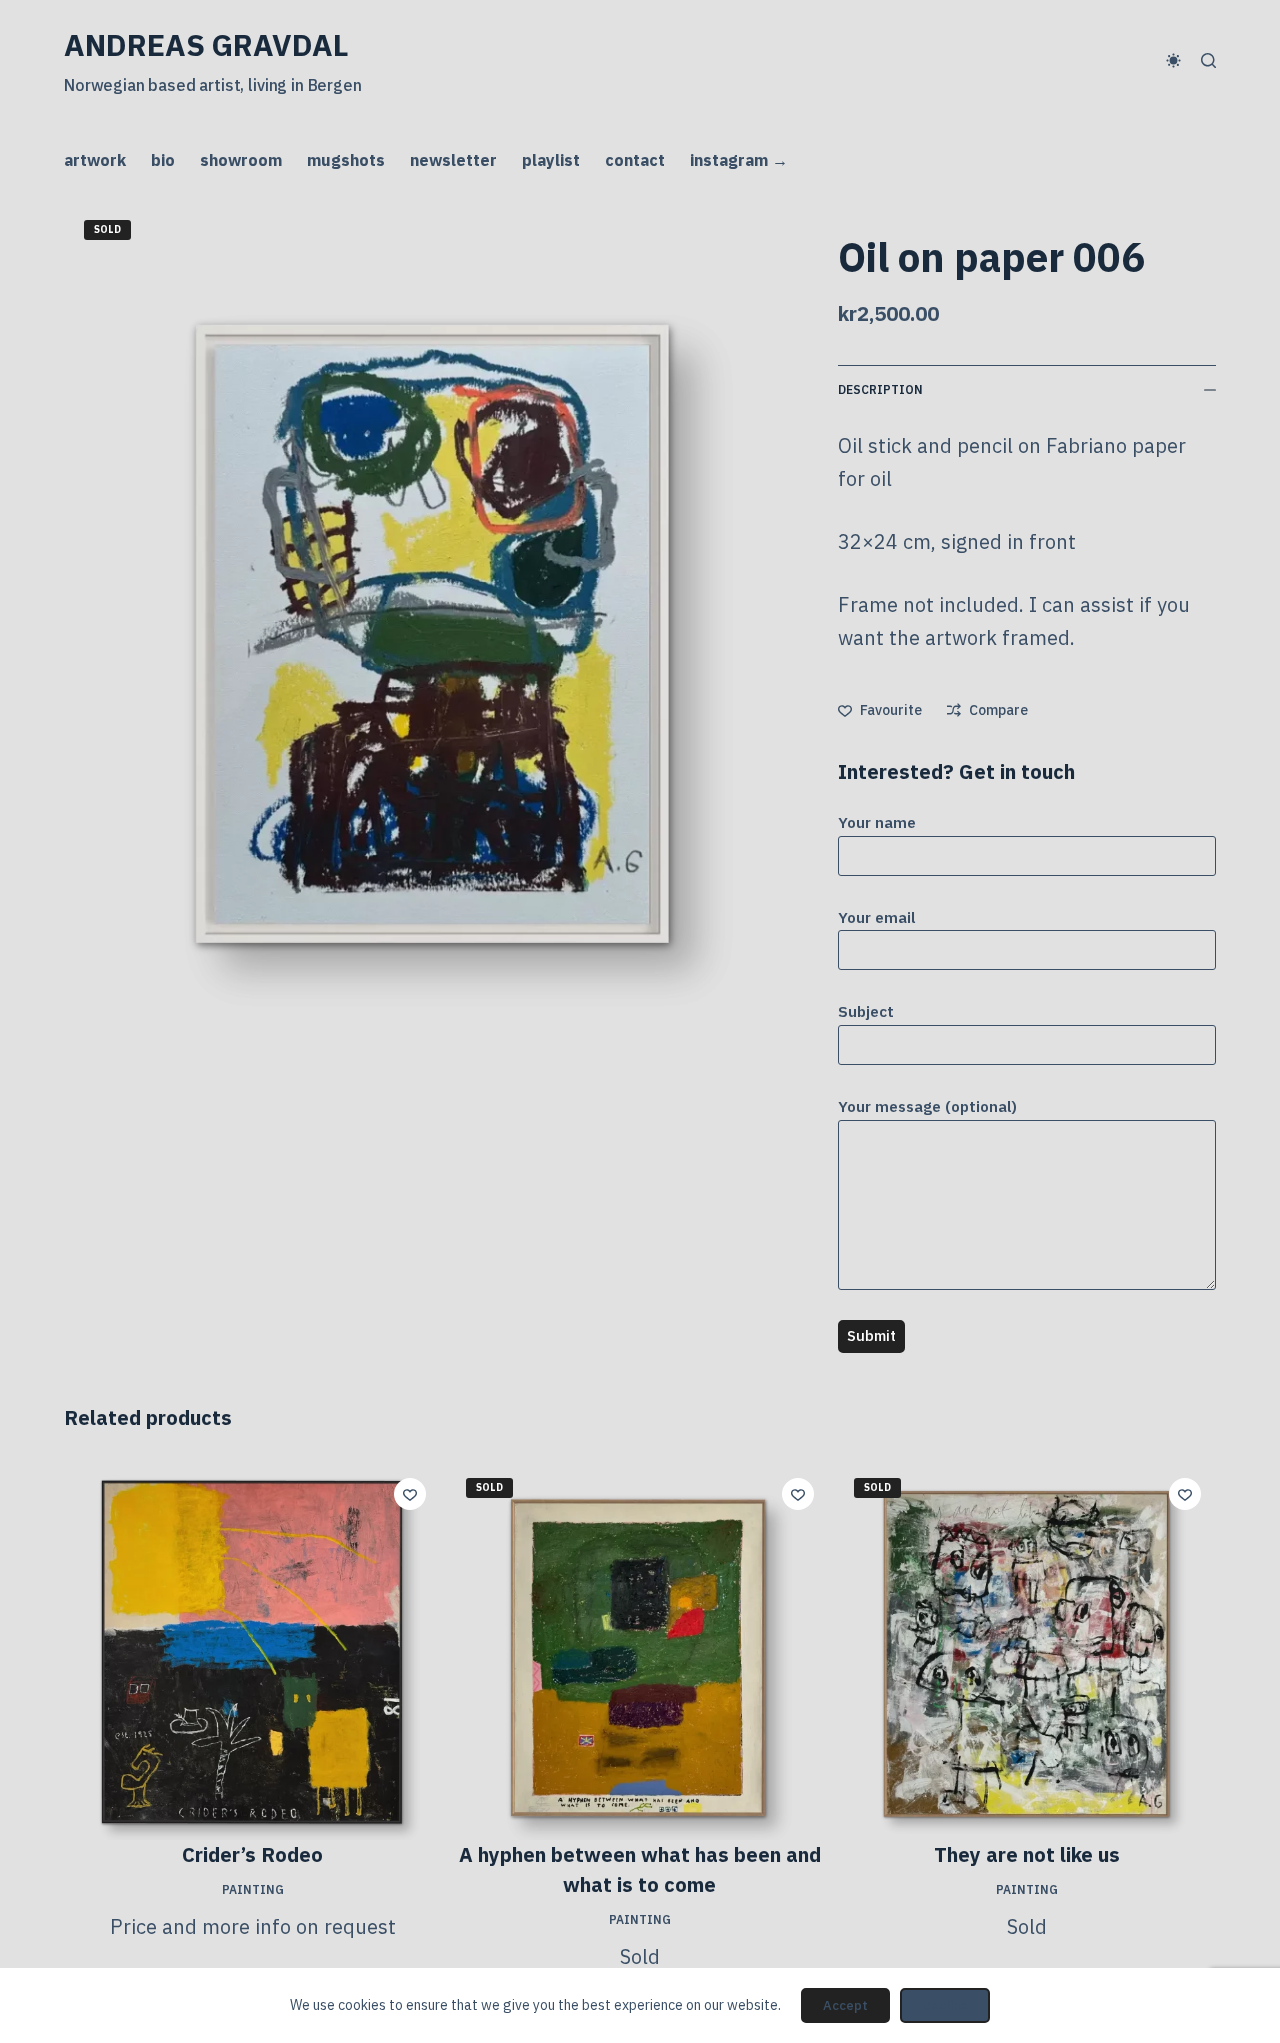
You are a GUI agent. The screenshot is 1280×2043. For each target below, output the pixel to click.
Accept (845, 2005)
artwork (95, 160)
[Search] (1208, 60)
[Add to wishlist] (410, 1494)
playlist (551, 160)
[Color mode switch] (1173, 60)
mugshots (346, 160)
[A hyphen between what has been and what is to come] (639, 1651)
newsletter (453, 160)
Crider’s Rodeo (252, 1854)
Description (880, 389)
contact (635, 160)
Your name (877, 822)
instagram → (739, 160)
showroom (241, 160)
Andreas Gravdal (206, 44)
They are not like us (1027, 1854)
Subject (866, 1011)
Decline (945, 2005)
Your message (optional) (927, 1106)
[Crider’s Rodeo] (252, 1651)
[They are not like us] (1027, 1651)
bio (163, 160)
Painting (253, 1889)
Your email (877, 917)
